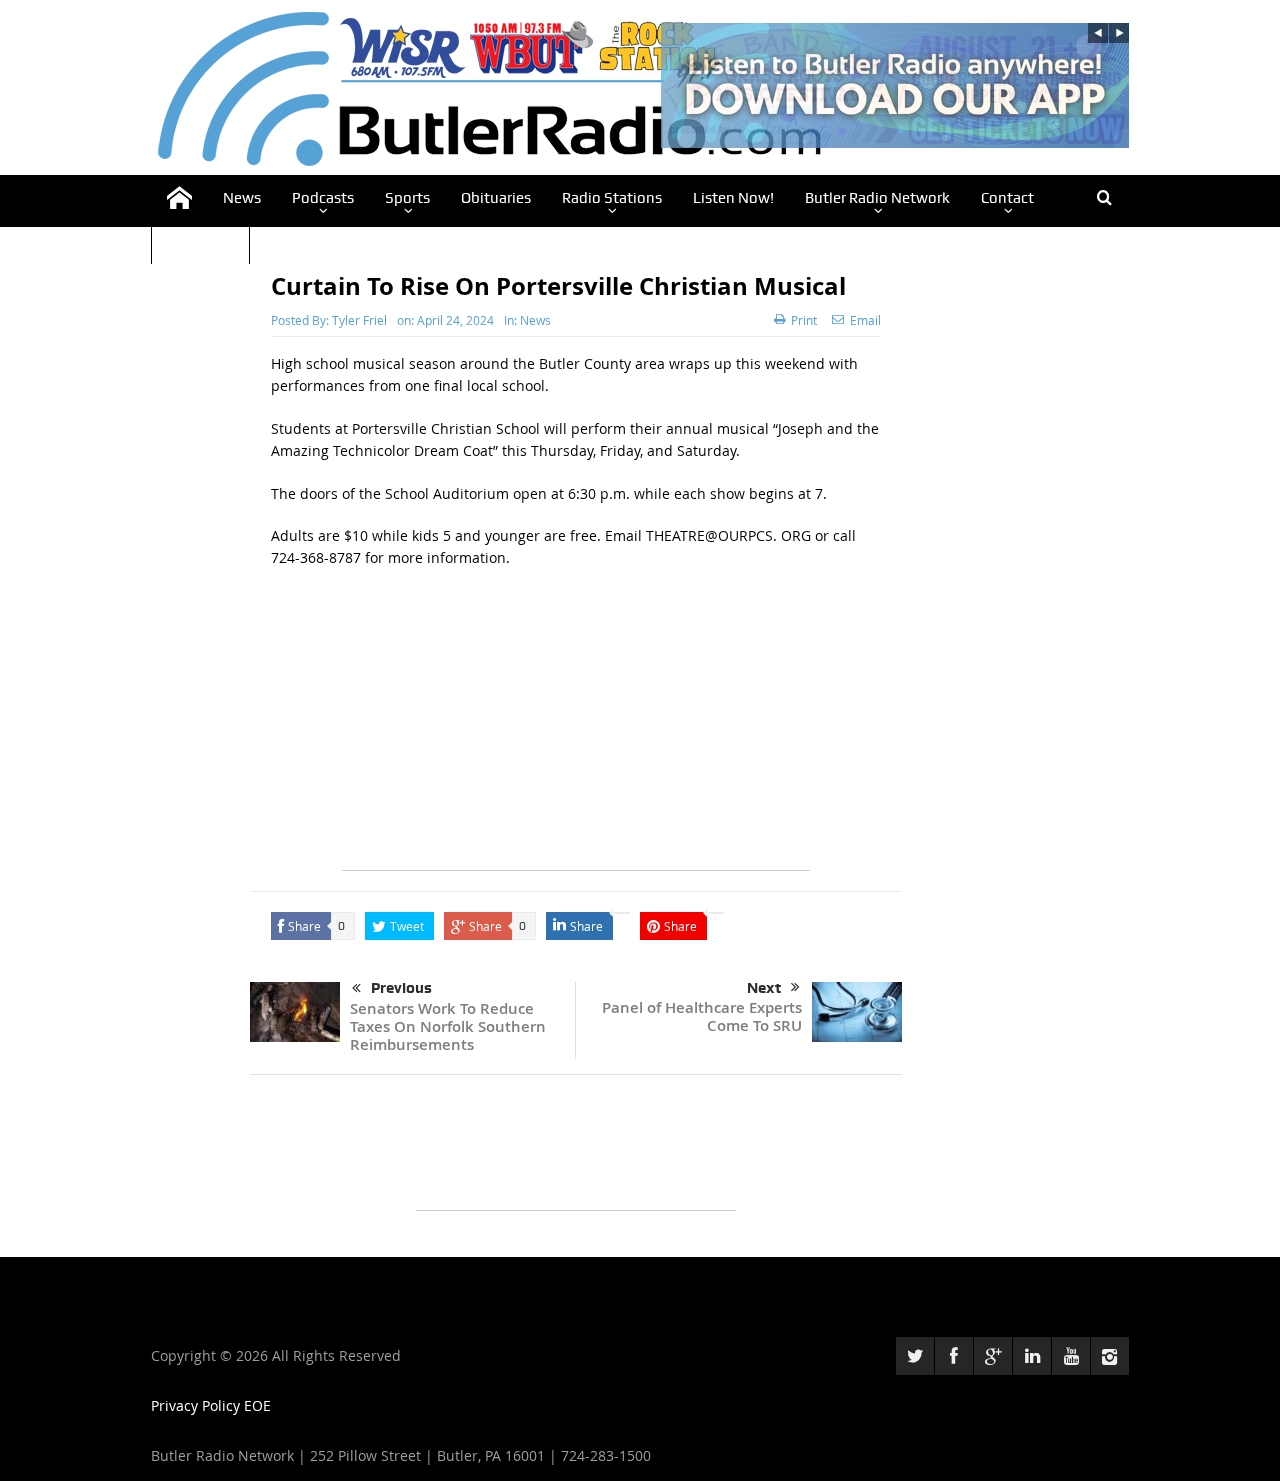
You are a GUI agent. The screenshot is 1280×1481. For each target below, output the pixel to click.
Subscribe (200, 242)
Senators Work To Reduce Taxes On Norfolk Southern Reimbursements (448, 1026)
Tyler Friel (359, 320)
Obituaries (496, 198)
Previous (401, 988)
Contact (1007, 198)
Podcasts (323, 198)
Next (764, 988)
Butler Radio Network (877, 198)
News (242, 198)
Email (865, 320)
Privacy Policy (197, 1405)
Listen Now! (733, 198)
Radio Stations (612, 198)
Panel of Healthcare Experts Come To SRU (702, 1016)
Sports (407, 198)
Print (804, 320)
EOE (257, 1405)
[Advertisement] (576, 730)
